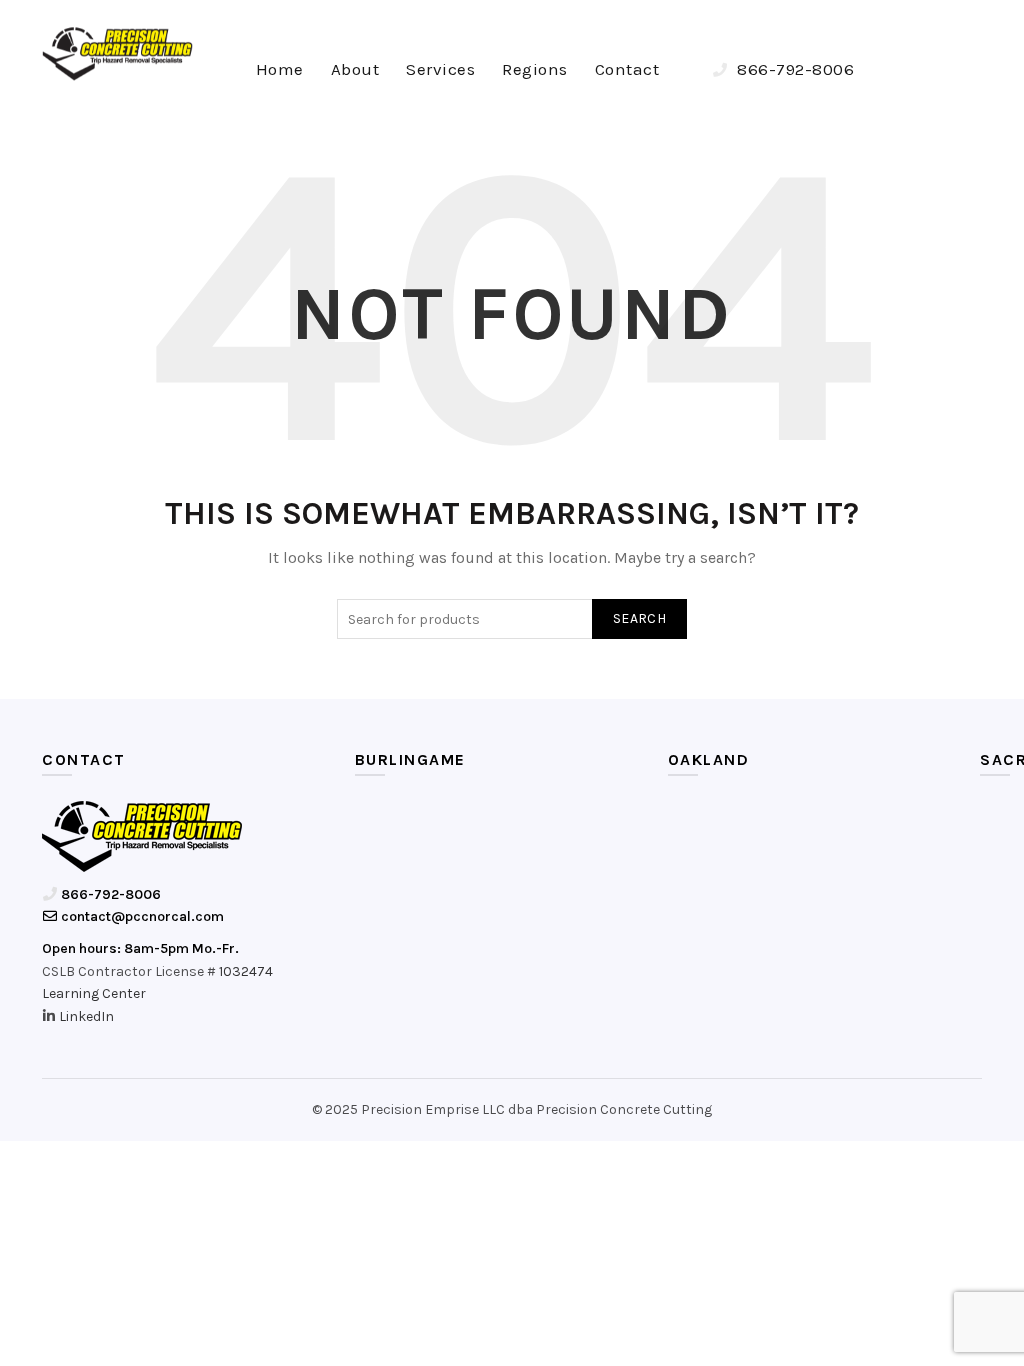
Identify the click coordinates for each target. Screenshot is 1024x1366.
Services (440, 69)
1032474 (246, 971)
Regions (535, 69)
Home (280, 69)
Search (639, 618)
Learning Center (94, 993)
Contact (627, 69)
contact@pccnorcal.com (141, 916)
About (355, 69)
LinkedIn (86, 1016)
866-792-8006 (794, 69)
